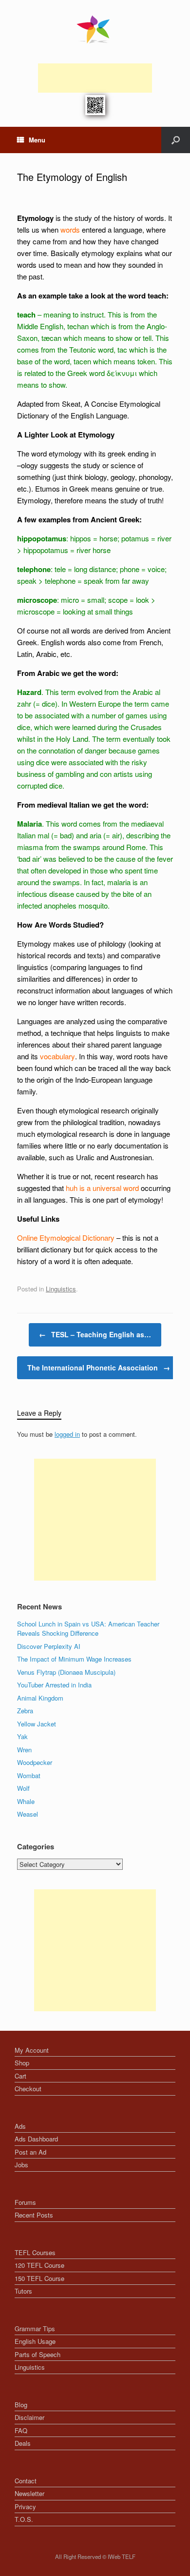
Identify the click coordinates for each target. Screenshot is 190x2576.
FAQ (21, 2430)
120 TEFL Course (39, 2265)
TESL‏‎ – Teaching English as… (95, 1334)
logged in (67, 1434)
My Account (32, 2050)
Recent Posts (34, 2215)
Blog (21, 2405)
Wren (24, 1750)
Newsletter (29, 2493)
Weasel (28, 1814)
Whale (26, 1801)
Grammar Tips (35, 2328)
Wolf (23, 1788)
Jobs (21, 2165)
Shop (22, 2063)
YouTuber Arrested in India (54, 1685)
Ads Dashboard (36, 2139)
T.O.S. (24, 2519)
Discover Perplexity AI (49, 1646)
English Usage (35, 2341)
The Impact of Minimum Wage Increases (74, 1659)
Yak (22, 1736)
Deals (23, 2443)
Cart (20, 2076)
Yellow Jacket (37, 1724)
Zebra (25, 1711)
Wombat (29, 1775)
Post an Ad (30, 2152)
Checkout (28, 2089)
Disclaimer (29, 2417)
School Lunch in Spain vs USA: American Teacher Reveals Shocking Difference (88, 1629)
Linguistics (61, 1289)
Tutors (23, 2291)
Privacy (25, 2507)
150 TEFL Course (39, 2278)
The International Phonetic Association (99, 1367)
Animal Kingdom (40, 1698)
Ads (20, 2126)
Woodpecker (35, 1762)
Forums (25, 2202)
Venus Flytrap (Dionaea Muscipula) (66, 1672)
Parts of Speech (38, 2354)
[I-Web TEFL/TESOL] (95, 29)
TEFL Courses (35, 2252)
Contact (26, 2481)
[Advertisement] (95, 78)
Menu (37, 140)
